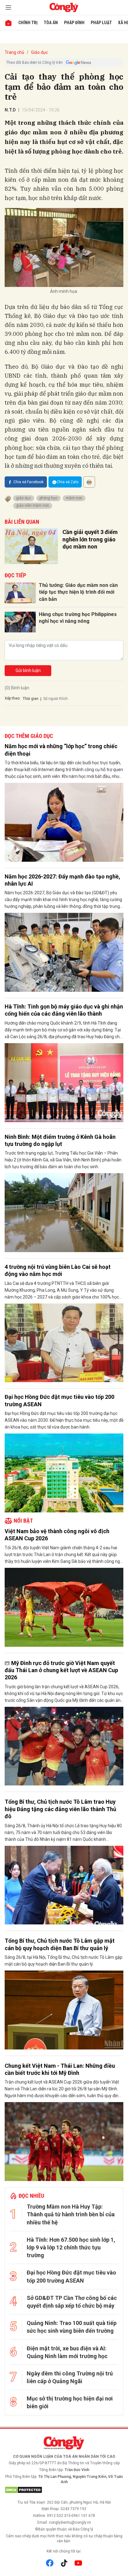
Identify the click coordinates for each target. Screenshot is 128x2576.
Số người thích (55, 699)
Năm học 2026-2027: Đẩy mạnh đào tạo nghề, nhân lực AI (62, 880)
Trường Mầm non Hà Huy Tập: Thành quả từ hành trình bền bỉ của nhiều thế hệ (71, 2214)
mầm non (74, 498)
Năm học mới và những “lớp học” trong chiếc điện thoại (61, 750)
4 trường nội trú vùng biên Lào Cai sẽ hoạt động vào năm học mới (58, 1270)
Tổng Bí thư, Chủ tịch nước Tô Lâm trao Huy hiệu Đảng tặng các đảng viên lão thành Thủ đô (60, 1809)
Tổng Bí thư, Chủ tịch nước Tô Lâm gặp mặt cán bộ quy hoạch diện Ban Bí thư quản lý (60, 1944)
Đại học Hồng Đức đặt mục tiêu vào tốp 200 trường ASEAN (59, 1400)
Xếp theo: (13, 698)
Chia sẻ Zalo (68, 482)
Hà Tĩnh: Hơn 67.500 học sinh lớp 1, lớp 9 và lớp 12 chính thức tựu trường (71, 2247)
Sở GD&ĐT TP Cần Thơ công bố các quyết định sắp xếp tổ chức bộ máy (72, 2302)
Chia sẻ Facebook (28, 482)
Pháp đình (74, 23)
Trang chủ (14, 52)
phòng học (48, 498)
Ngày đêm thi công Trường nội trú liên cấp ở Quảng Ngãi (70, 2377)
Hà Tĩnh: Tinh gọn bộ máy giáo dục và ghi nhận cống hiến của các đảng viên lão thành (64, 1010)
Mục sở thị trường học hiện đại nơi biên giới (70, 2402)
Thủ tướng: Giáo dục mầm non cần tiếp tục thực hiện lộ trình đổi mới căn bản (78, 592)
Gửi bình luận (28, 670)
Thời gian (31, 699)
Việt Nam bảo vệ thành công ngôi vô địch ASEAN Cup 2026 (57, 1535)
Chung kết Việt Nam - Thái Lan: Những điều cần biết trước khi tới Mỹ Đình (60, 2069)
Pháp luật (101, 23)
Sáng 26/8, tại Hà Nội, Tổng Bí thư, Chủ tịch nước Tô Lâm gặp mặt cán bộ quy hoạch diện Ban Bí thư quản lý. (64, 1961)
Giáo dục (39, 52)
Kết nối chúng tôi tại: (64, 2551)
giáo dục (24, 498)
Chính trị (28, 23)
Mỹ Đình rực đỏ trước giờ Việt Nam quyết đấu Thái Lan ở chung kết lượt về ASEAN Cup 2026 (61, 1670)
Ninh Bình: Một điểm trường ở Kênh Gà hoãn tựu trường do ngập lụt (60, 1140)
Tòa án (51, 23)
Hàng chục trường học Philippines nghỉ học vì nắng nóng (78, 618)
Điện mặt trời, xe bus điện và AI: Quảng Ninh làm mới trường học (67, 2352)
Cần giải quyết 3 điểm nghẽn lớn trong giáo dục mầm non (90, 539)
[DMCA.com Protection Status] (64, 2490)
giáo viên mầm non (33, 505)
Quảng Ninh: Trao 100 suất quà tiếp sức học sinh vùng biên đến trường (72, 2327)
